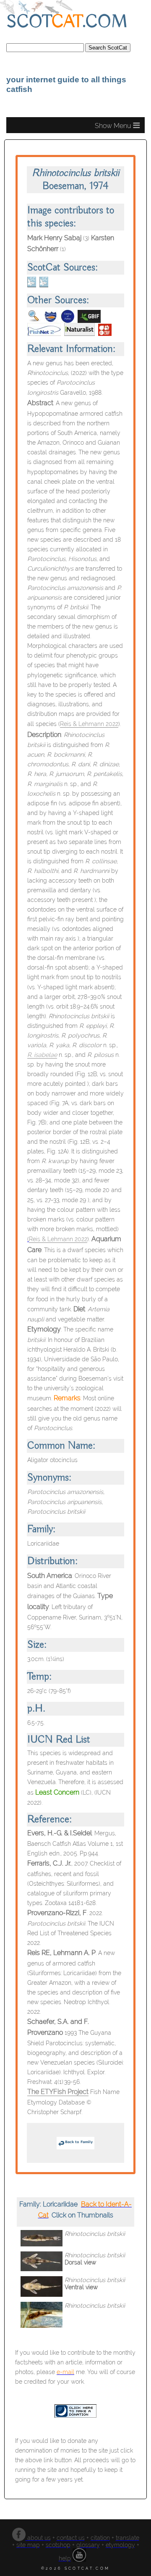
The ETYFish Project (58, 2092)
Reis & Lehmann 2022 (89, 724)
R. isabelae (42, 1055)
